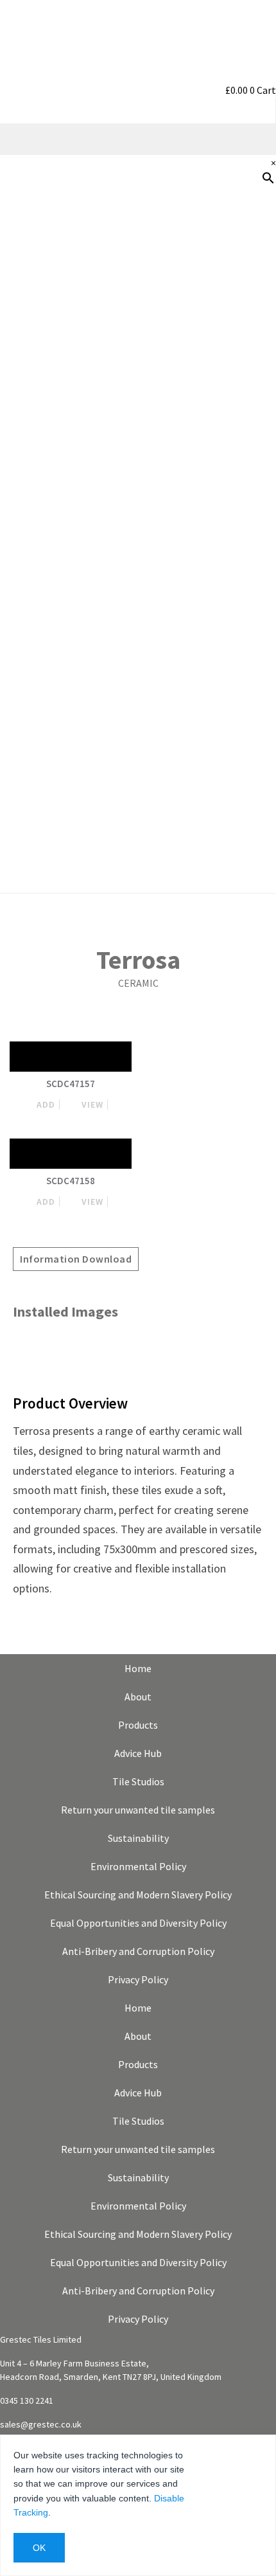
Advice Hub (138, 1753)
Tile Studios (138, 1781)
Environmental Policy (138, 1866)
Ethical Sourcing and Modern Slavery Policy (138, 1895)
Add (46, 1104)
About (138, 1697)
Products (248, 255)
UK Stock (248, 502)
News (257, 543)
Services (251, 420)
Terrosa (138, 960)
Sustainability (237, 461)
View (92, 1104)
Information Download (76, 1259)
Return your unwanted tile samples (138, 1810)
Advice (255, 379)
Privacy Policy (138, 1979)
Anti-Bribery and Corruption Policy (138, 1951)
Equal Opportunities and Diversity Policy (138, 1923)
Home (138, 1668)
